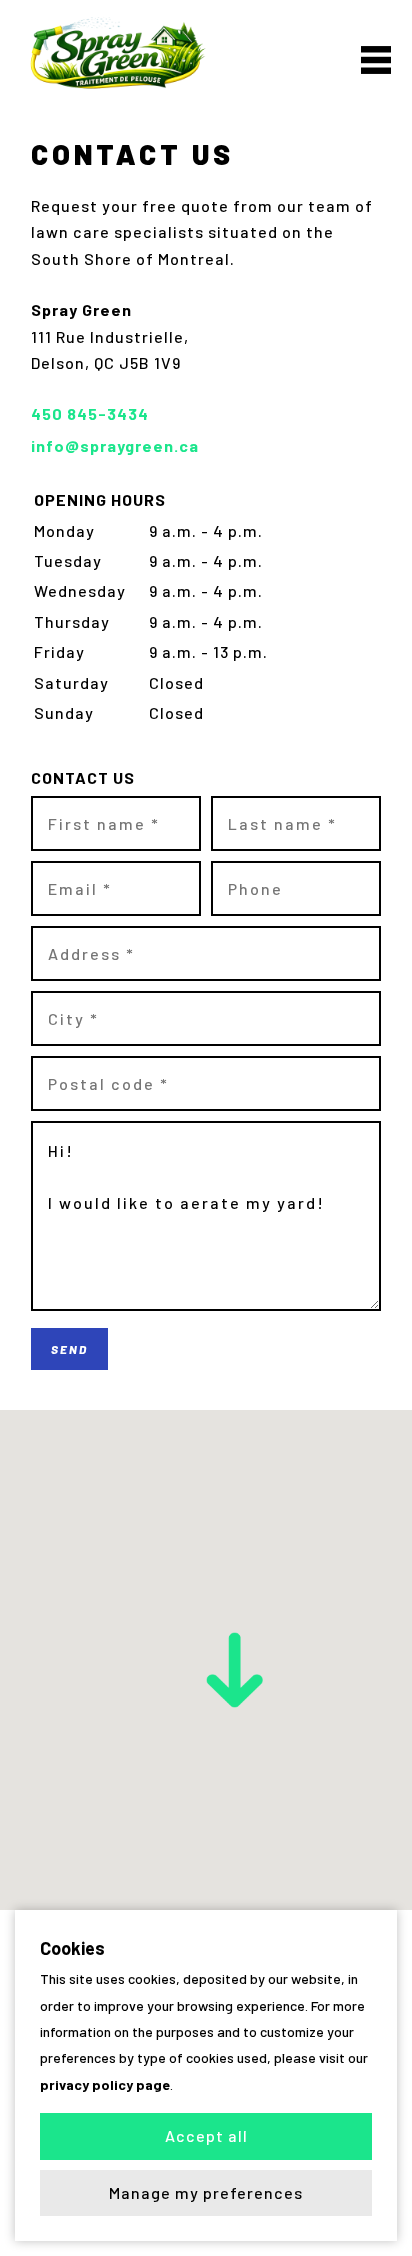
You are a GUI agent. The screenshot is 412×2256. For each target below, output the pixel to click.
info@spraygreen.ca (115, 445)
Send (69, 1349)
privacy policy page (105, 2084)
